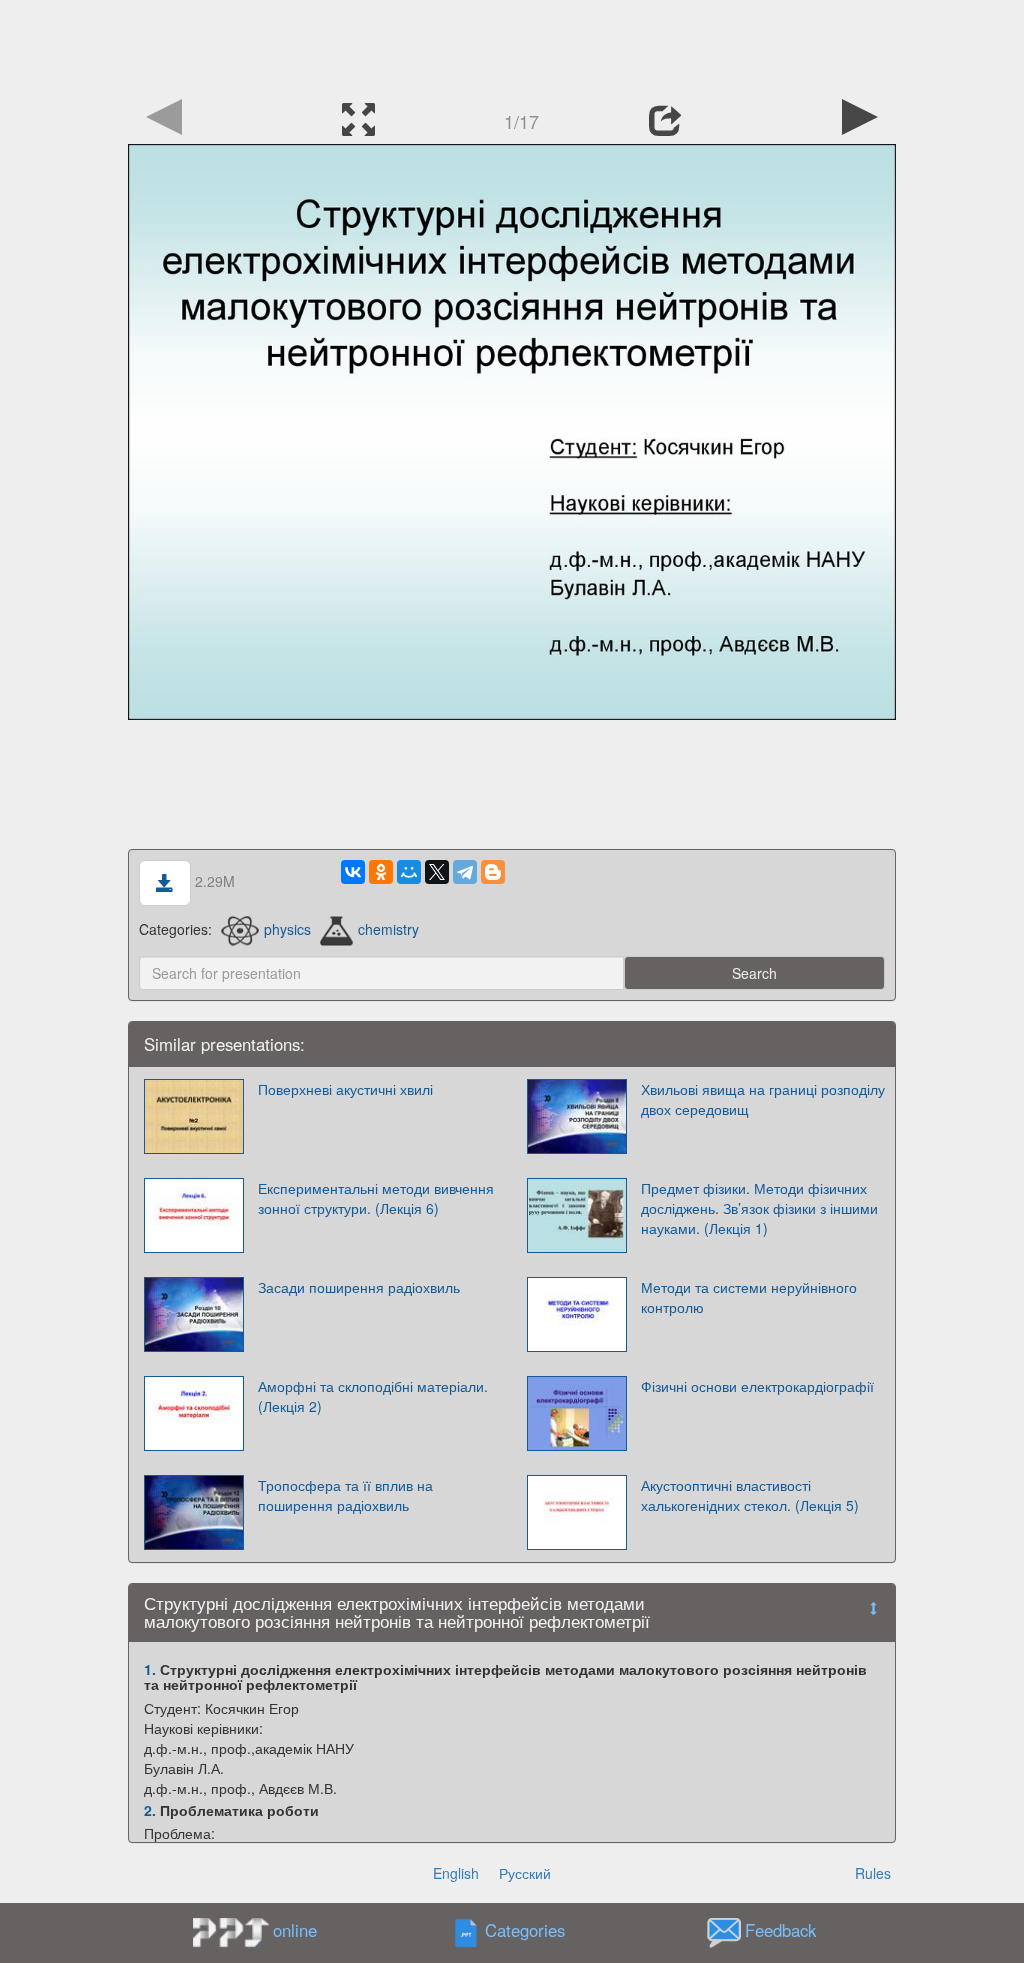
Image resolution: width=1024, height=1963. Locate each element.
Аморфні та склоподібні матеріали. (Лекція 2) (373, 1396)
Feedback (780, 1930)
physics (287, 929)
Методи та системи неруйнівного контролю (749, 1297)
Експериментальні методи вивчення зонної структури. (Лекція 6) (376, 1198)
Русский (525, 1873)
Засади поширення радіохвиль (359, 1287)
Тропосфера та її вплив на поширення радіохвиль (345, 1495)
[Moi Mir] (409, 872)
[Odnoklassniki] (381, 872)
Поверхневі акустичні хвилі (345, 1089)
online (295, 1930)
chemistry (388, 929)
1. (150, 1669)
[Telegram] (465, 872)
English (456, 1873)
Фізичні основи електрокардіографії (757, 1386)
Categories (525, 1930)
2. (150, 1810)
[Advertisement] (512, 45)
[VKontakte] (353, 872)
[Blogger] (493, 872)
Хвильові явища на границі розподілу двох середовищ (763, 1099)
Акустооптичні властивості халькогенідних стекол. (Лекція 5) (750, 1495)
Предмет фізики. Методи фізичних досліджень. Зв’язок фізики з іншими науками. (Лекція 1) (759, 1208)
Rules (873, 1873)
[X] (437, 872)
